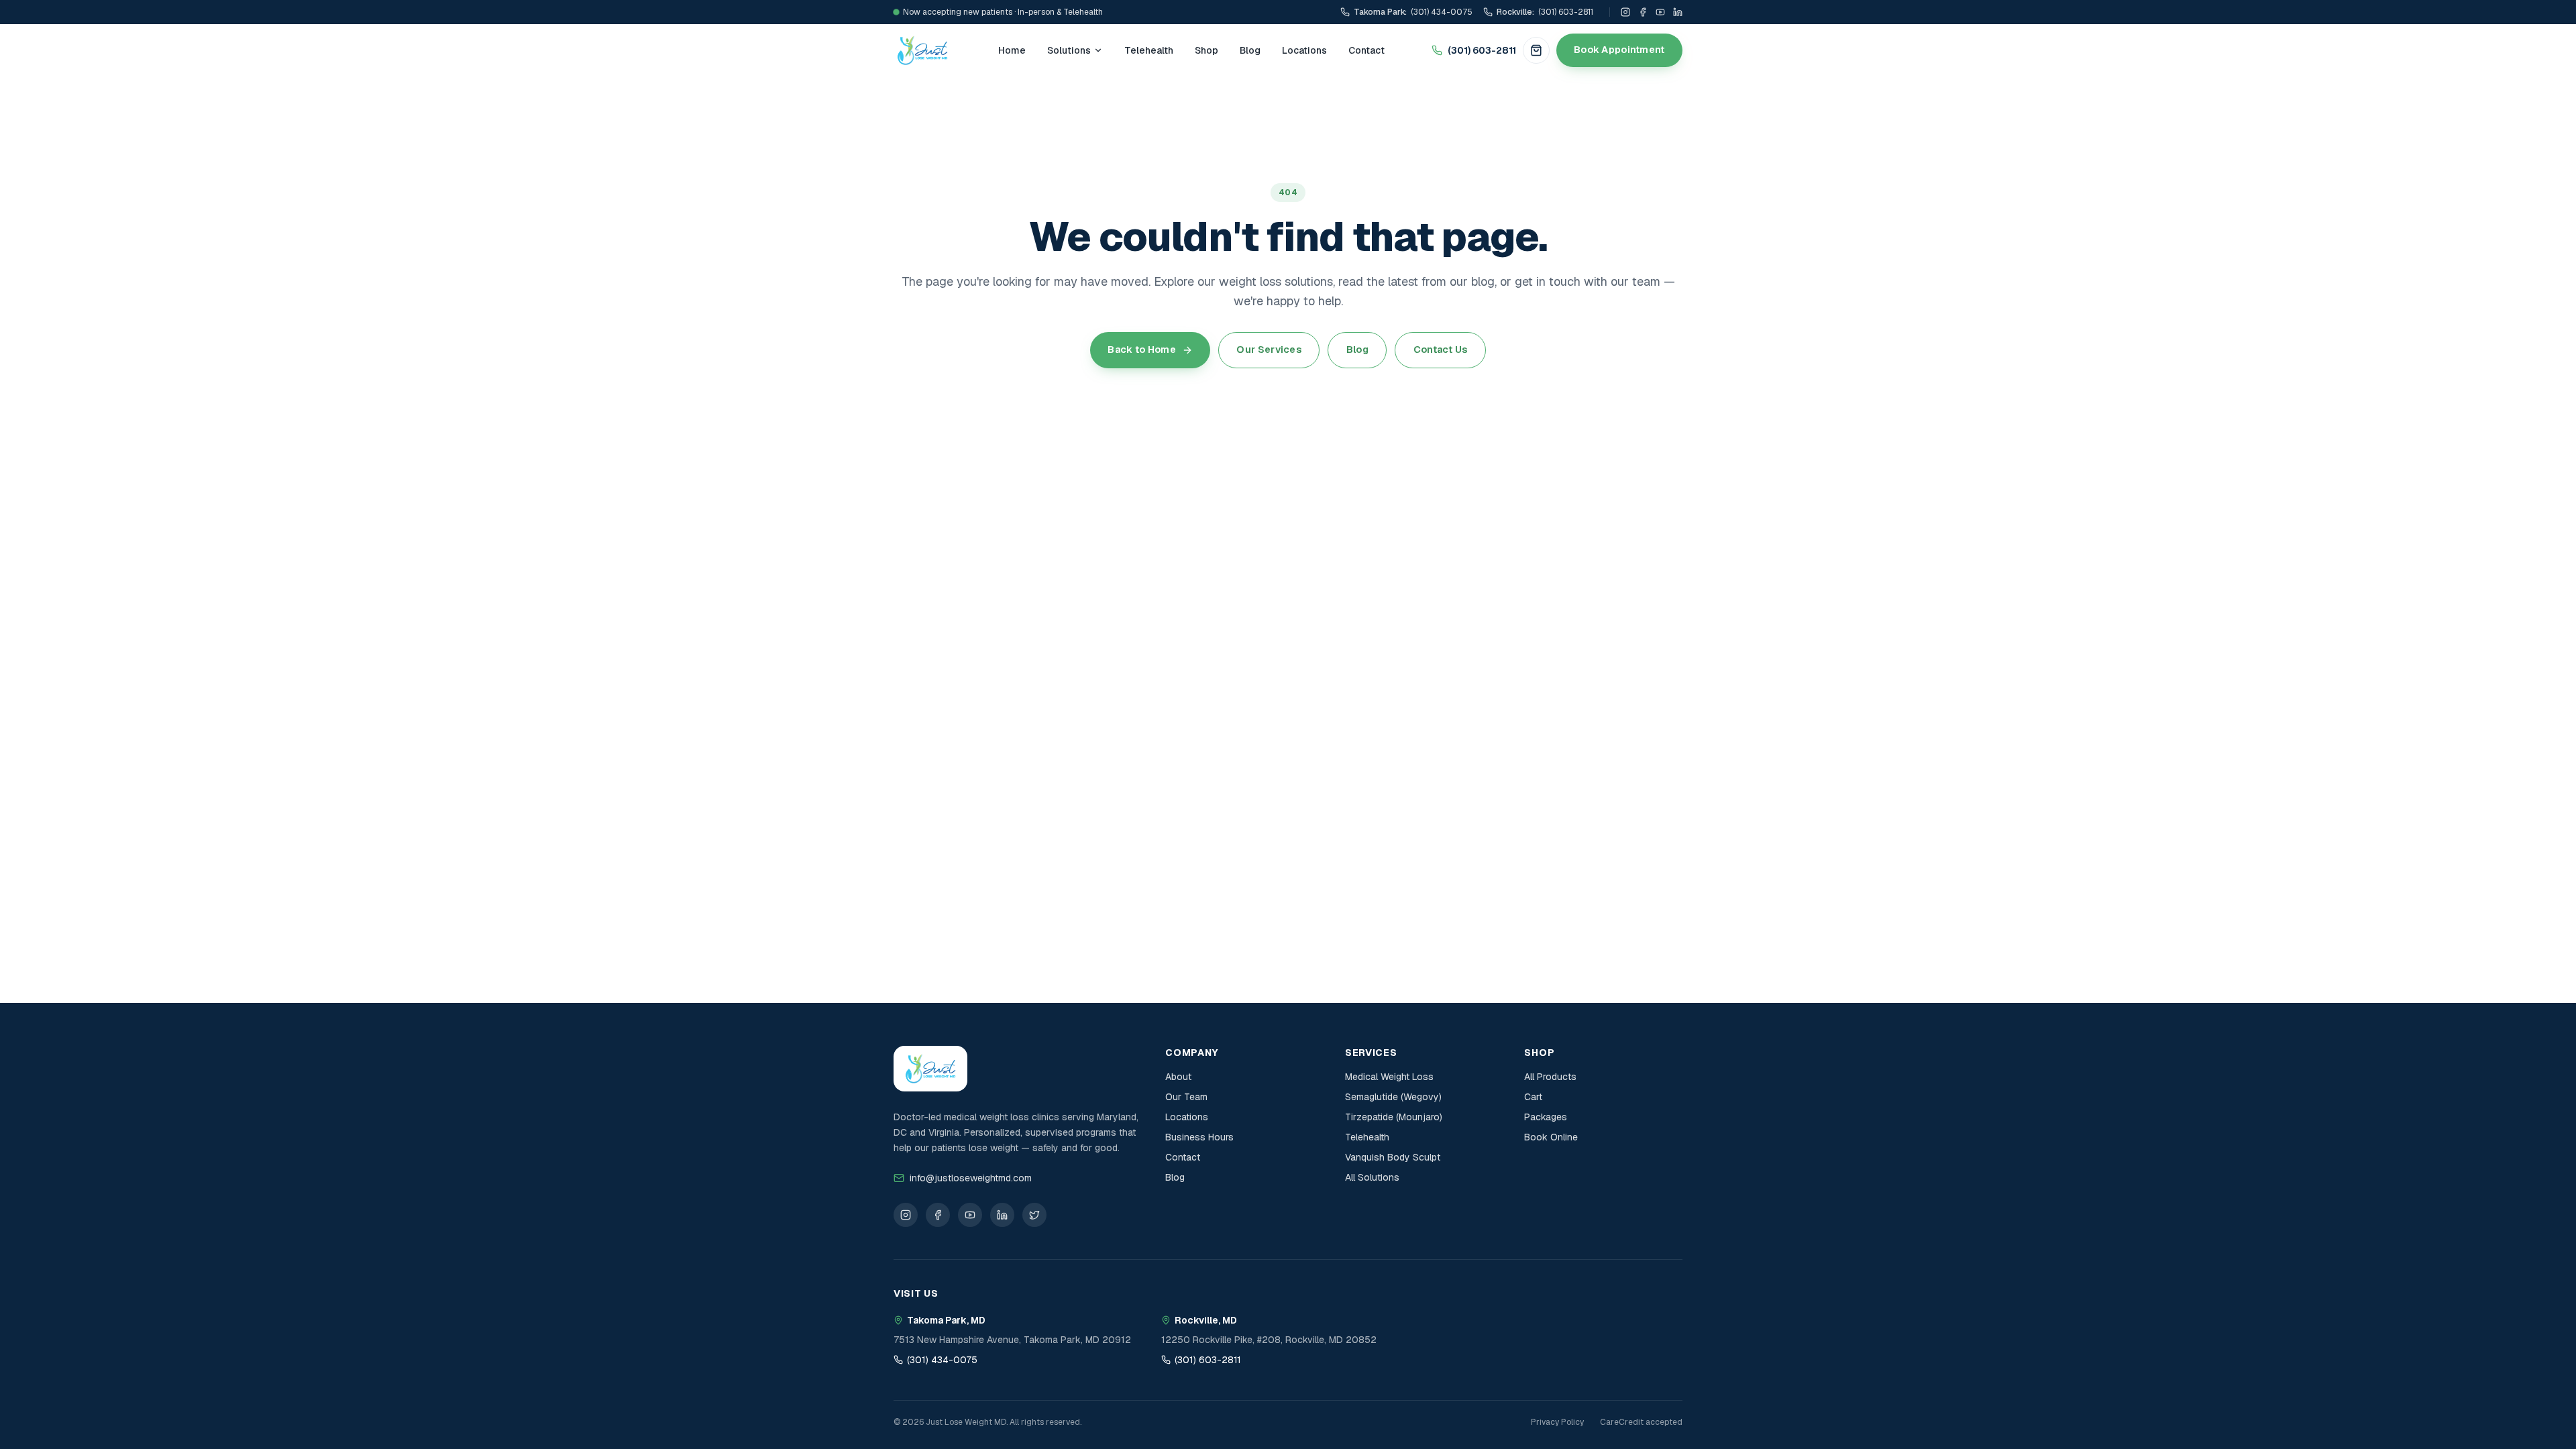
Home (1012, 50)
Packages (1546, 1117)
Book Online (1551, 1137)
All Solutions (1372, 1177)
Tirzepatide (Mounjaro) (1394, 1117)
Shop (1206, 50)
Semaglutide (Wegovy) (1393, 1097)
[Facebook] (1643, 12)
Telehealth (1149, 50)
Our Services (1269, 350)
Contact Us (1441, 350)
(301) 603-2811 (1482, 50)
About (1178, 1077)
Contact (1366, 50)
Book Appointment (1619, 50)
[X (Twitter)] (1034, 1215)
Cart (1533, 1097)
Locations (1304, 50)
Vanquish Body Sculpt (1393, 1157)
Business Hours (1199, 1137)
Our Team (1186, 1097)
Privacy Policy (1557, 1422)
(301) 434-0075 (942, 1360)
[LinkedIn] (1678, 12)
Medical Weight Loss (1389, 1077)
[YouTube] (1660, 12)
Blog (1250, 50)
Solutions (1069, 50)
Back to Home (1141, 350)
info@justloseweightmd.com (971, 1178)
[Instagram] (1625, 12)
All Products (1550, 1077)
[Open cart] (1536, 50)
